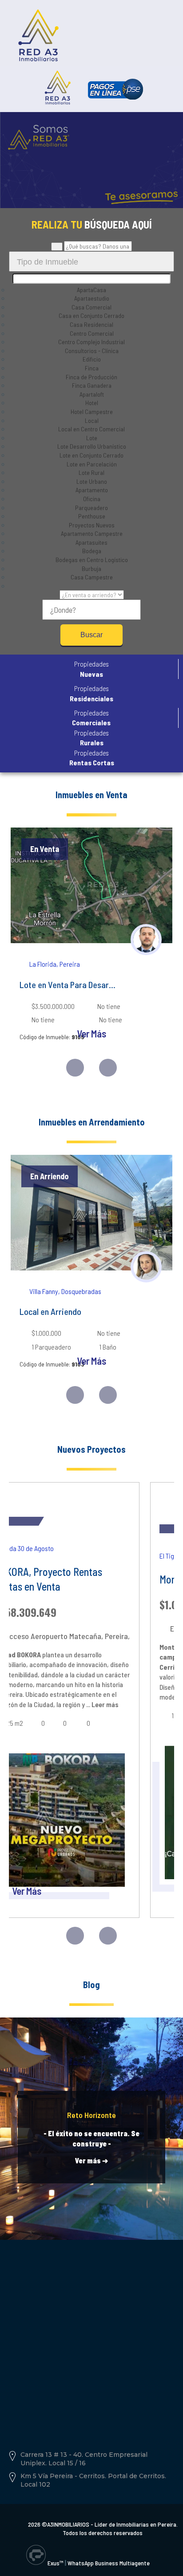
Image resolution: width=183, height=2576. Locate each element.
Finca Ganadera (92, 385)
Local (92, 420)
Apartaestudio (92, 298)
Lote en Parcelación (92, 464)
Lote (92, 438)
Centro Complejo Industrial (91, 342)
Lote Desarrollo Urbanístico (92, 446)
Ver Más (91, 1033)
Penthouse (92, 516)
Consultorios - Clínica (92, 351)
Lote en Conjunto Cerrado (91, 455)
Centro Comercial (92, 333)
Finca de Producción (91, 377)
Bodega (92, 551)
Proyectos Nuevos (92, 525)
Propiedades (91, 669)
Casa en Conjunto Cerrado (91, 315)
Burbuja (91, 569)
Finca (92, 368)
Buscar (91, 635)
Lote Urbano (92, 481)
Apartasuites (91, 542)
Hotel (92, 403)
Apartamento (92, 490)
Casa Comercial (91, 307)
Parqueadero (91, 508)
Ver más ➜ (91, 2160)
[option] (91, 942)
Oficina (92, 499)
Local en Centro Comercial (91, 429)
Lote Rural (91, 472)
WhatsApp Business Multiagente (109, 2563)
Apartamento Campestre (92, 533)
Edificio (92, 359)
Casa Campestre (92, 577)
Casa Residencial (91, 324)
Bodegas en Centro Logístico (92, 560)
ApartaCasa (91, 290)
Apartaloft (92, 394)
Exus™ (55, 2563)
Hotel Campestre (92, 412)
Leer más (104, 1704)
